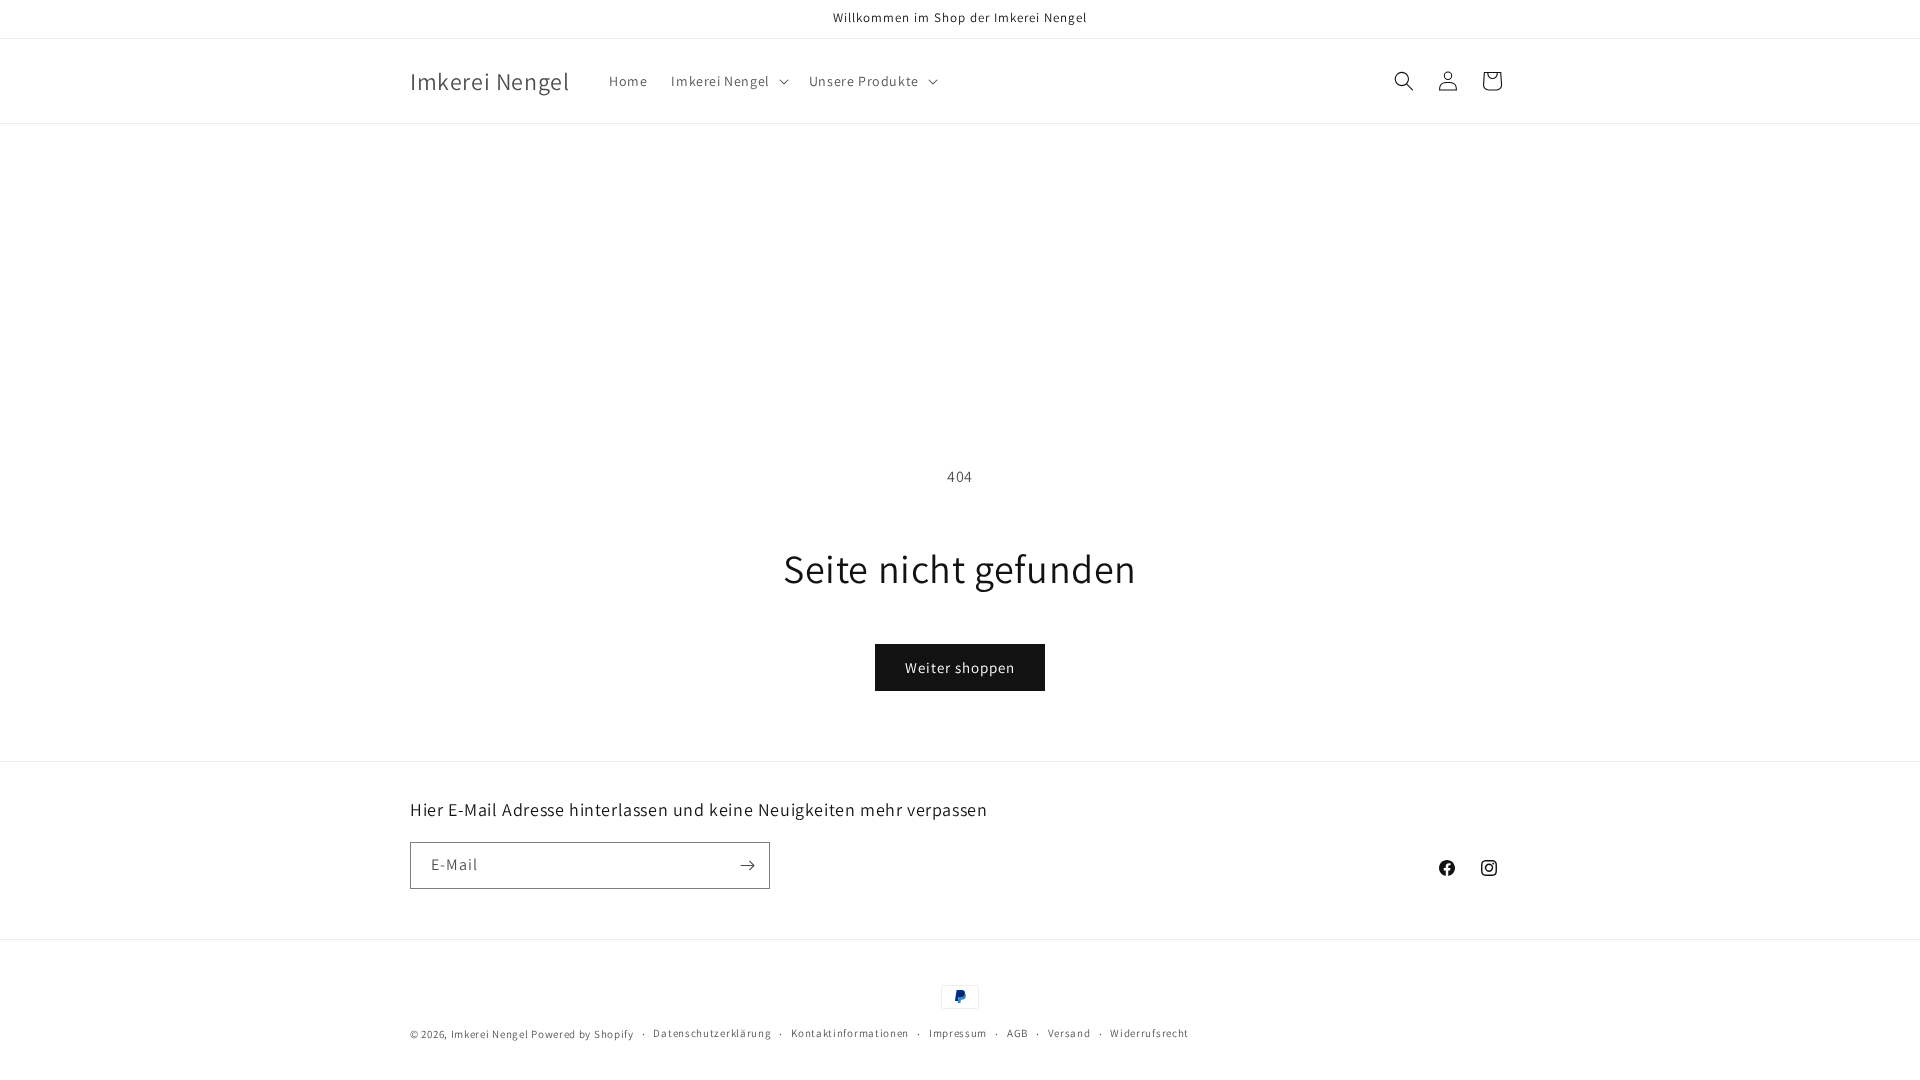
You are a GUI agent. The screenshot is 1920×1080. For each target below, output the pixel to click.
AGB (1017, 1033)
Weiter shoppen (960, 667)
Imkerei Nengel (490, 1034)
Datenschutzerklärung (712, 1033)
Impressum (958, 1033)
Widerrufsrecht (1149, 1033)
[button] (727, 81)
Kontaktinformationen (850, 1033)
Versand (1069, 1033)
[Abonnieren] (747, 865)
